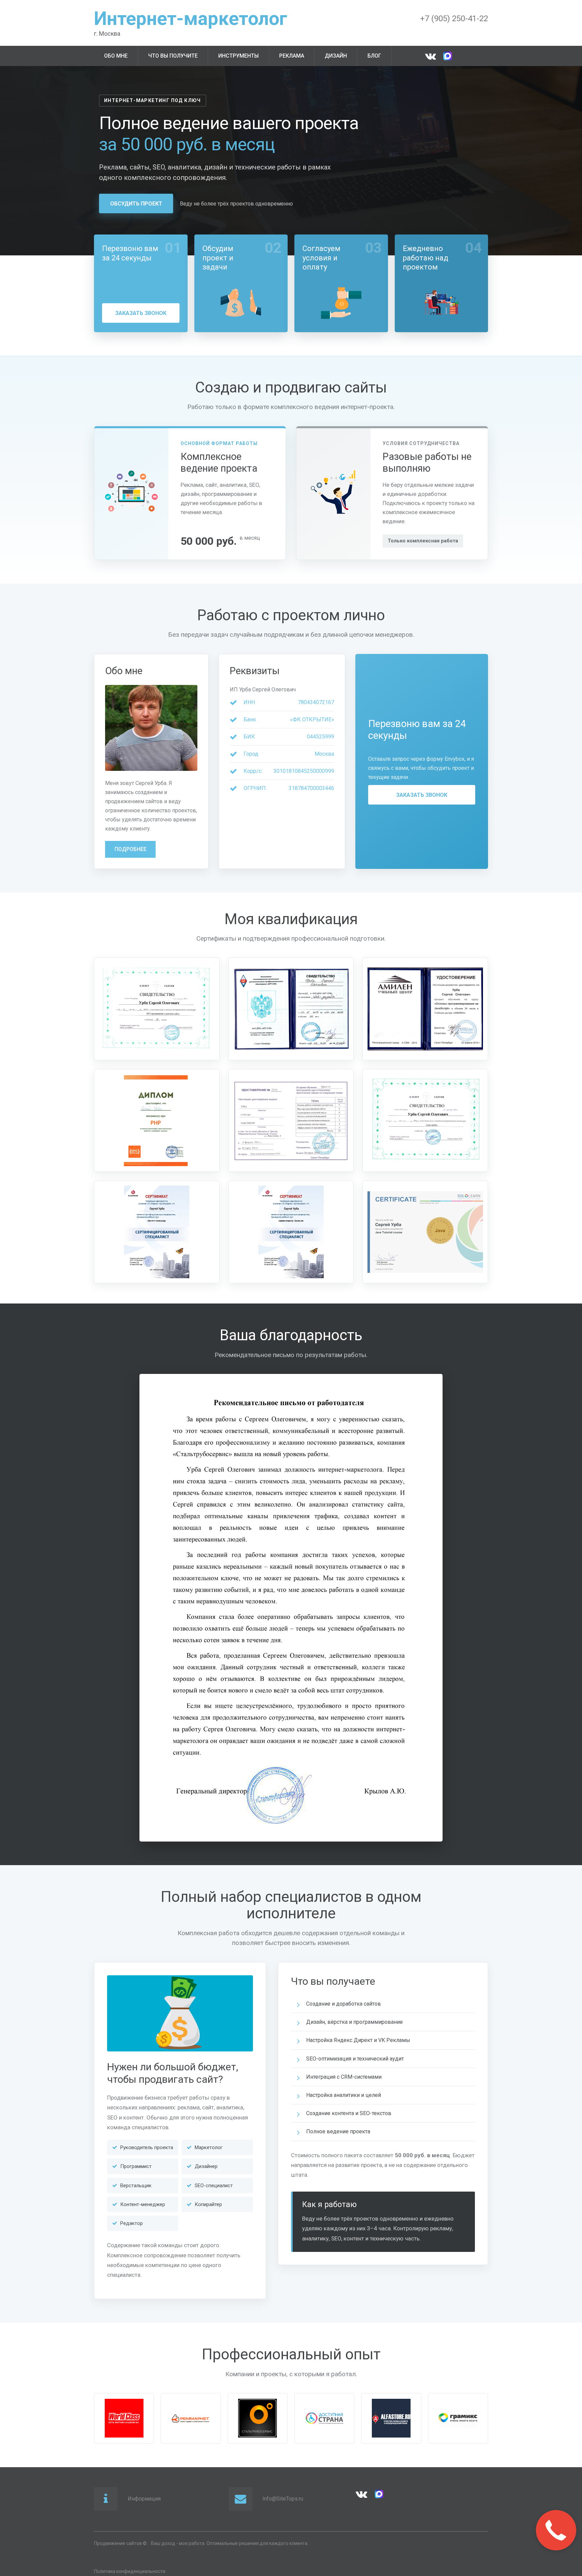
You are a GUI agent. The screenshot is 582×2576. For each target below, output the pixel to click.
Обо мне (116, 56)
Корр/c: (253, 771)
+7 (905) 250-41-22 (454, 19)
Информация (144, 2499)
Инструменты (238, 56)
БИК (249, 737)
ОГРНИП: (255, 788)
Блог (374, 56)
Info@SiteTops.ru (283, 2499)
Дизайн (336, 56)
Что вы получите (173, 56)
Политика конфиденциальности (130, 2571)
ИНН (249, 702)
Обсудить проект (136, 204)
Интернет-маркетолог (191, 19)
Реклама (292, 56)
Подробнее (131, 849)
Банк (250, 719)
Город (251, 754)
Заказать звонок (141, 313)
